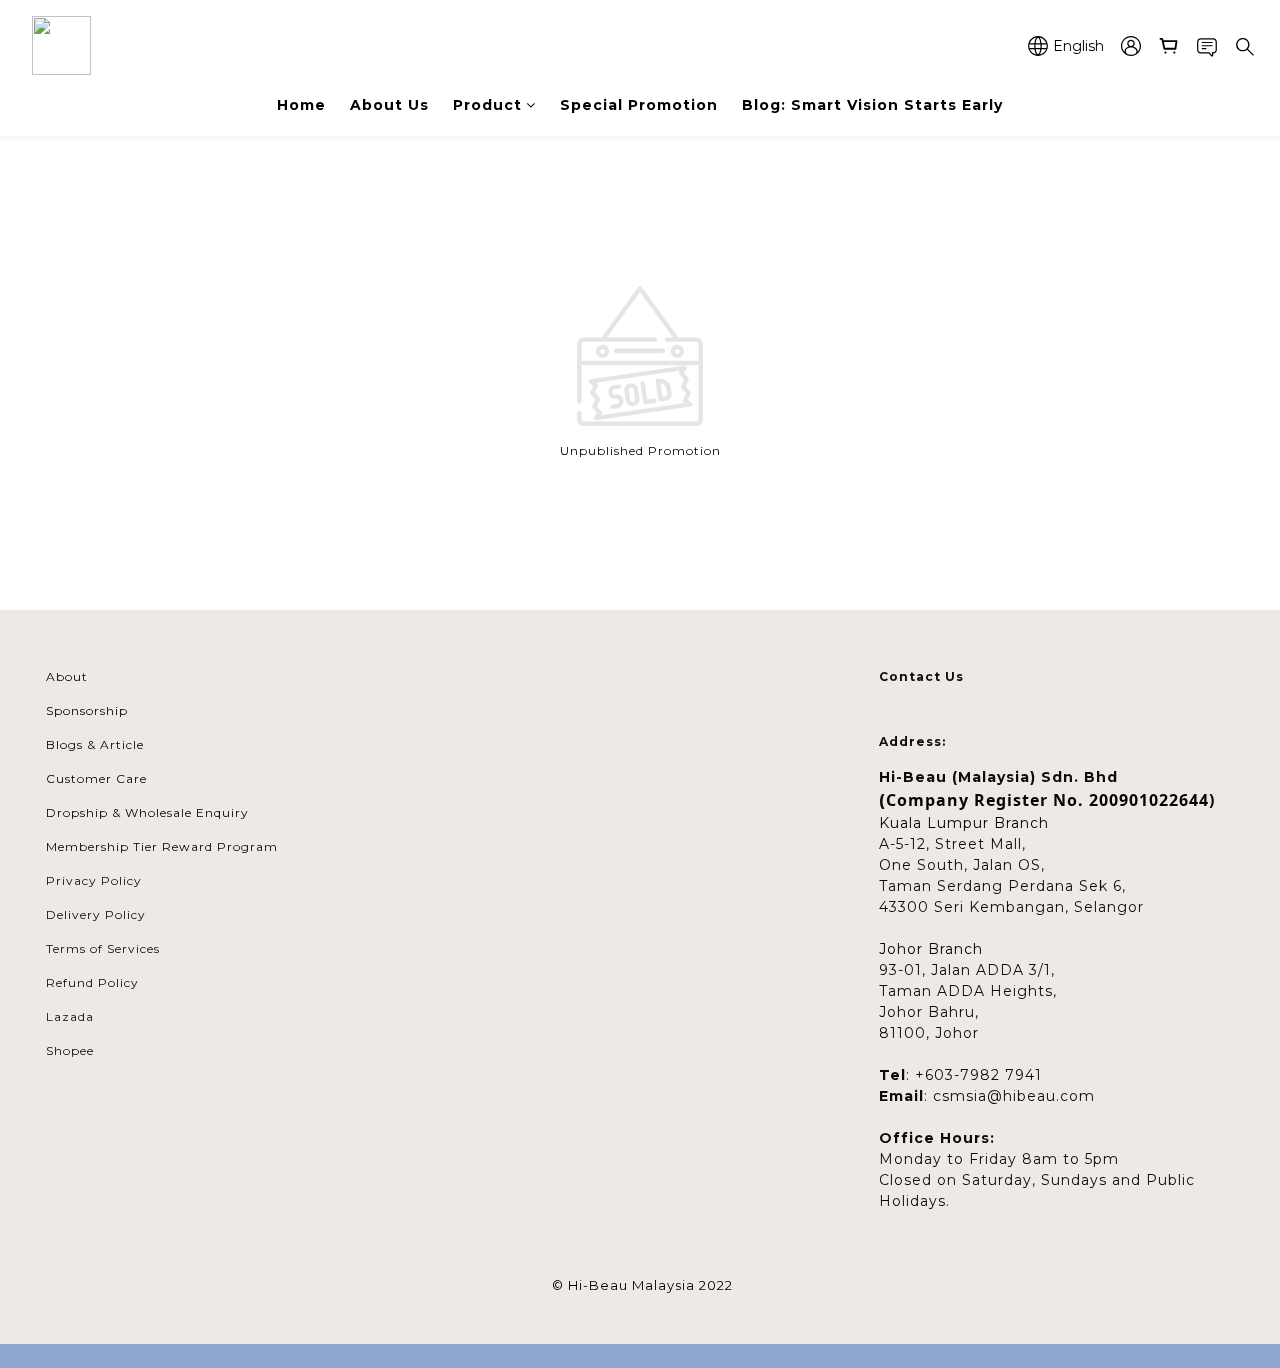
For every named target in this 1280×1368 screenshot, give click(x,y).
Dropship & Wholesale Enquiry (147, 812)
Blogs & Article (95, 744)
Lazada (70, 1016)
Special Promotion (639, 105)
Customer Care (96, 778)
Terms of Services (103, 948)
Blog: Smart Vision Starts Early (872, 105)
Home (301, 105)
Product (487, 105)
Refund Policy (92, 982)
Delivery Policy (96, 914)
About (67, 676)
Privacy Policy (94, 880)
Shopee (70, 1050)
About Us (389, 105)
